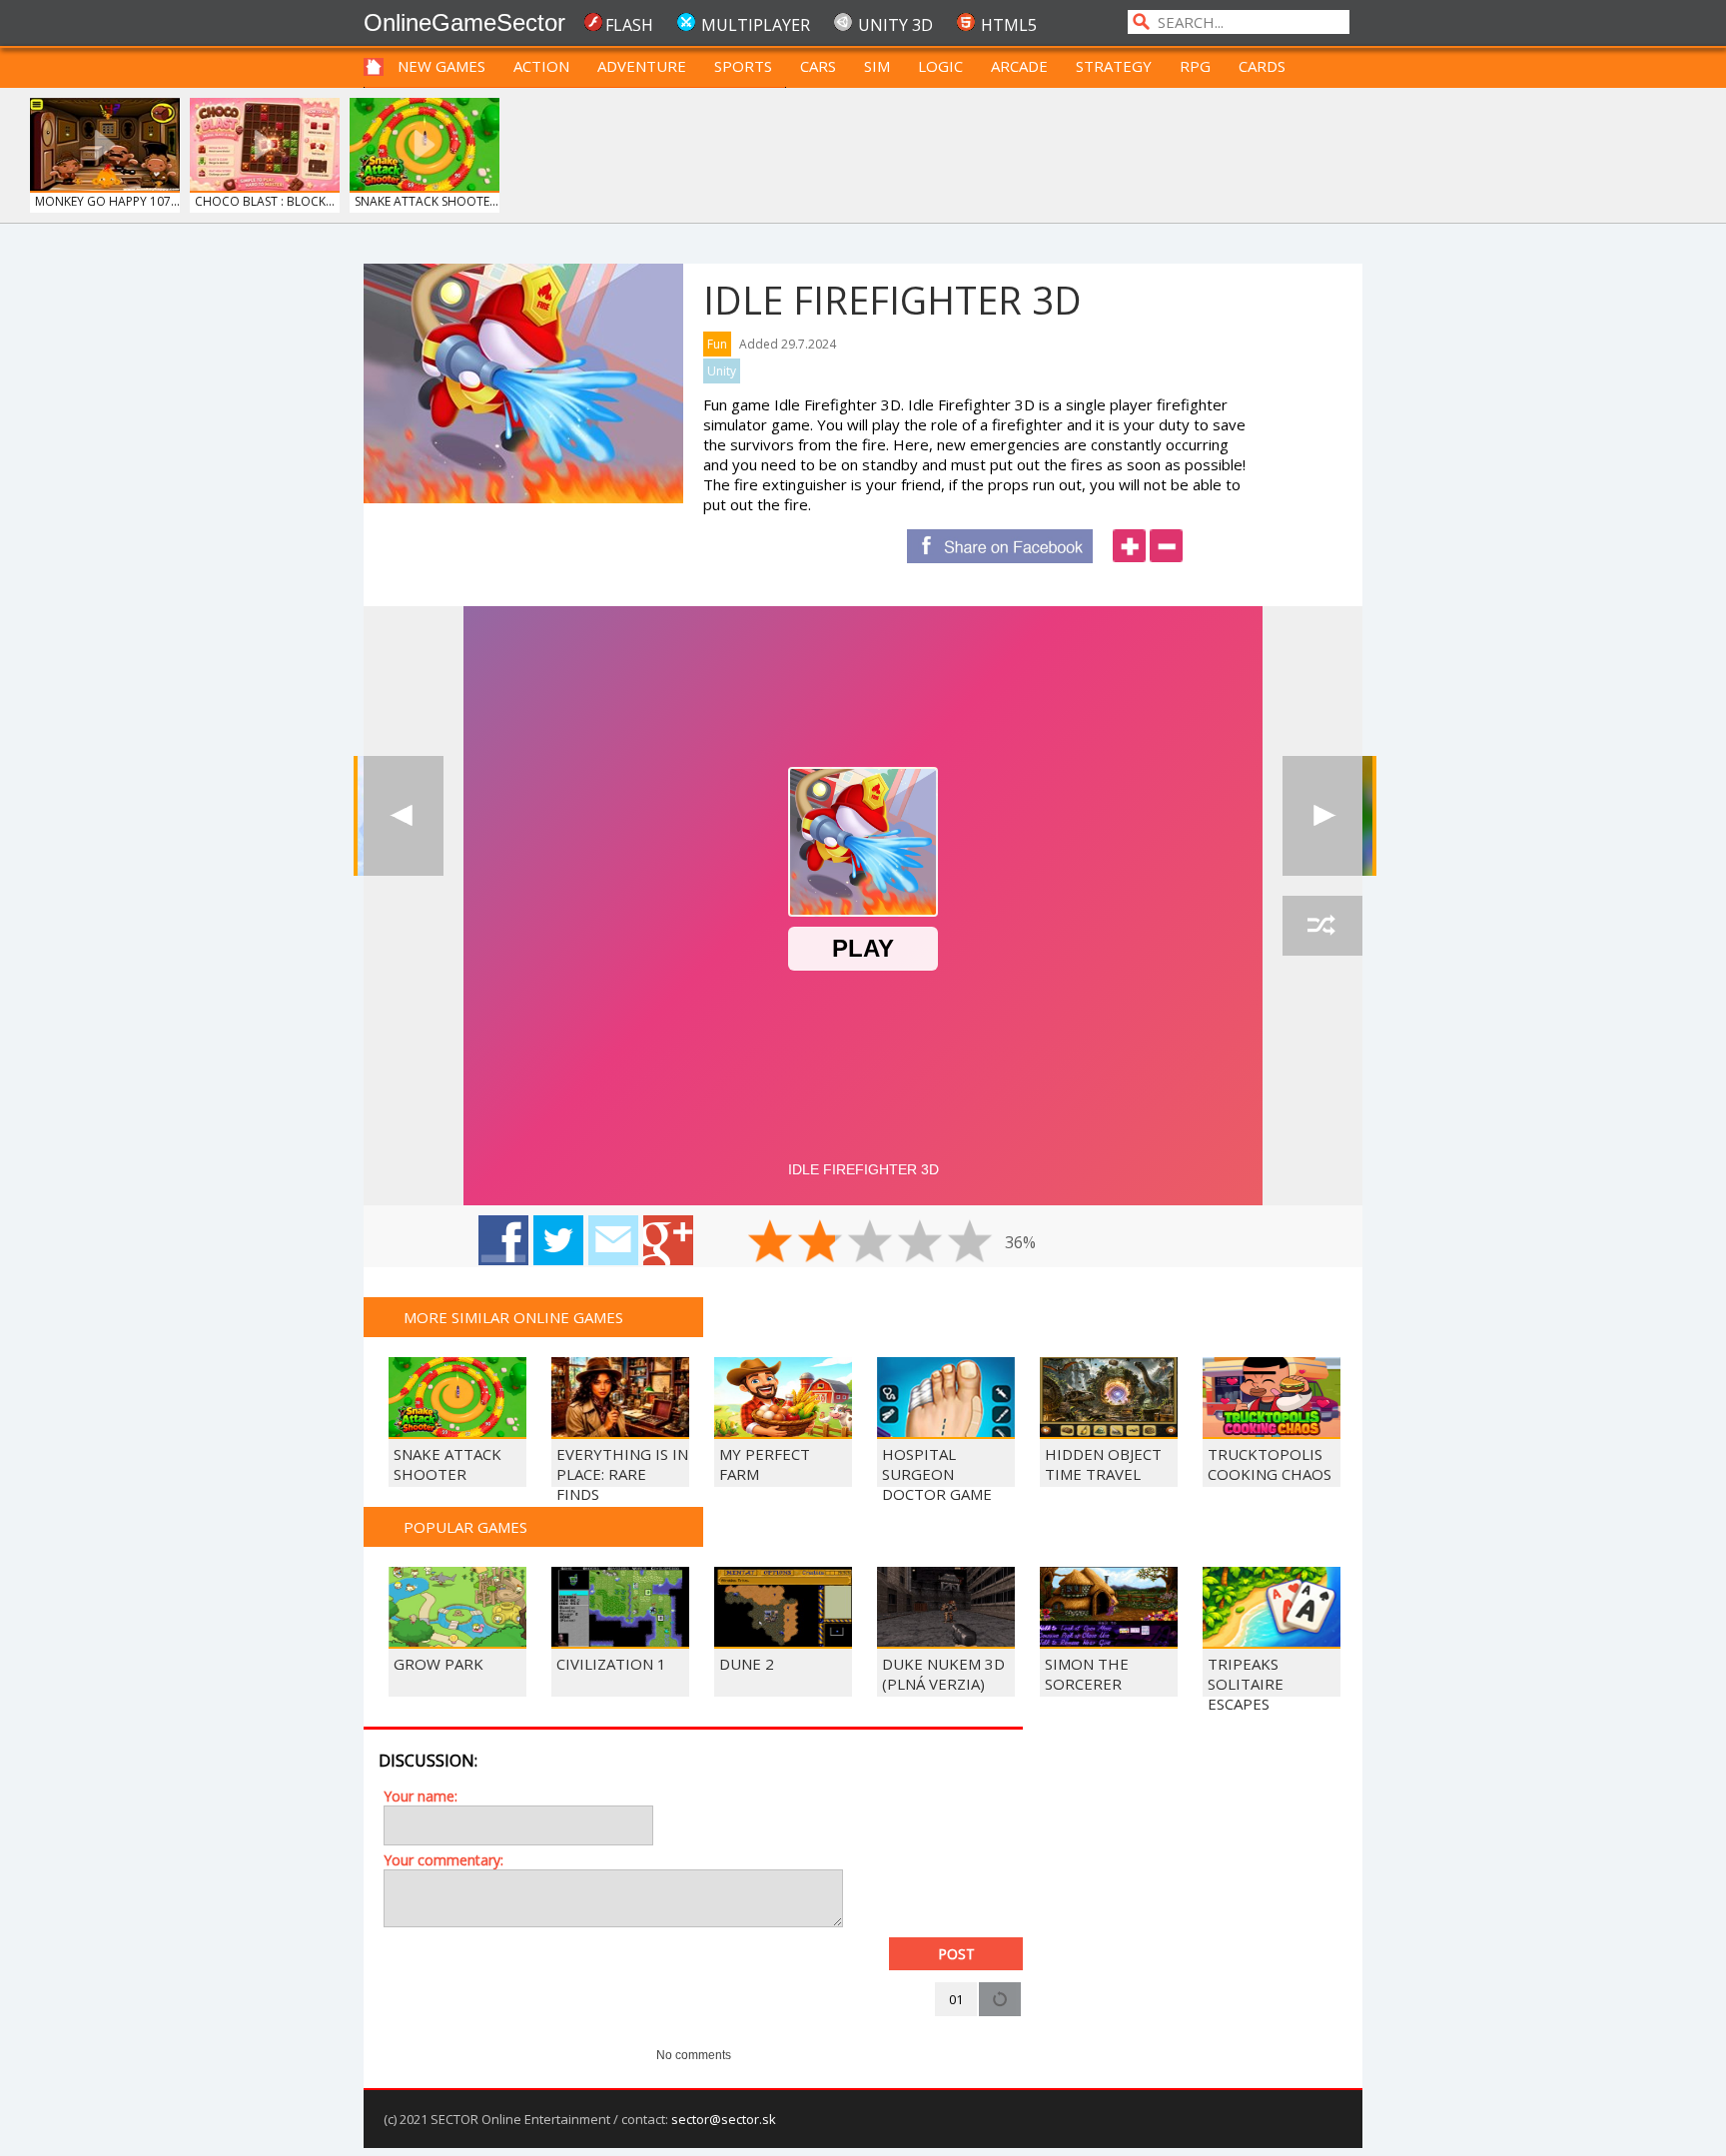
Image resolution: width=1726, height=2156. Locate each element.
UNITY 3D (895, 25)
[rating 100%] (970, 1241)
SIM (877, 66)
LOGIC (940, 66)
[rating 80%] (920, 1241)
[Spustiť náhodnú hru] (1322, 926)
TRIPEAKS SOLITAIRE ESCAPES (1246, 1684)
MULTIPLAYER (756, 25)
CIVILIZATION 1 (611, 1664)
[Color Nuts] (404, 816)
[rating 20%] (770, 1241)
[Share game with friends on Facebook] (503, 1240)
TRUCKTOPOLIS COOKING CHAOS (1270, 1464)
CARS (818, 66)
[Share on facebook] (1000, 546)
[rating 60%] (870, 1241)
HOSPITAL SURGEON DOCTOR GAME (937, 1474)
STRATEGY (1114, 66)
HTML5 (1009, 25)
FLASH (629, 25)
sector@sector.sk (724, 2119)
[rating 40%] (820, 1241)
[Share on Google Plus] (668, 1240)
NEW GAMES (441, 66)
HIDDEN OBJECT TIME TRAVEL (1103, 1464)
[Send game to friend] (613, 1240)
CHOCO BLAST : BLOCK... (265, 201)
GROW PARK (438, 1664)
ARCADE (1019, 66)
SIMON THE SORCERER (1087, 1674)
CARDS (1262, 66)
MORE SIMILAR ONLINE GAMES (513, 1317)
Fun (717, 344)
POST (956, 1954)
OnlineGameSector (464, 22)
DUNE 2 (747, 1664)
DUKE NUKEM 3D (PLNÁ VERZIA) (943, 1674)
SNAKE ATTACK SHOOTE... (427, 201)
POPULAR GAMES (465, 1527)
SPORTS (743, 66)
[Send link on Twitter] (558, 1240)
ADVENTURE (642, 66)
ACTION (541, 66)
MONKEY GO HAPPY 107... (107, 201)
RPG (1195, 66)
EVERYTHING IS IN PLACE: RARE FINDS (622, 1474)
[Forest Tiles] (1322, 816)
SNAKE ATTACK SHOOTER (447, 1464)
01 (956, 1999)
